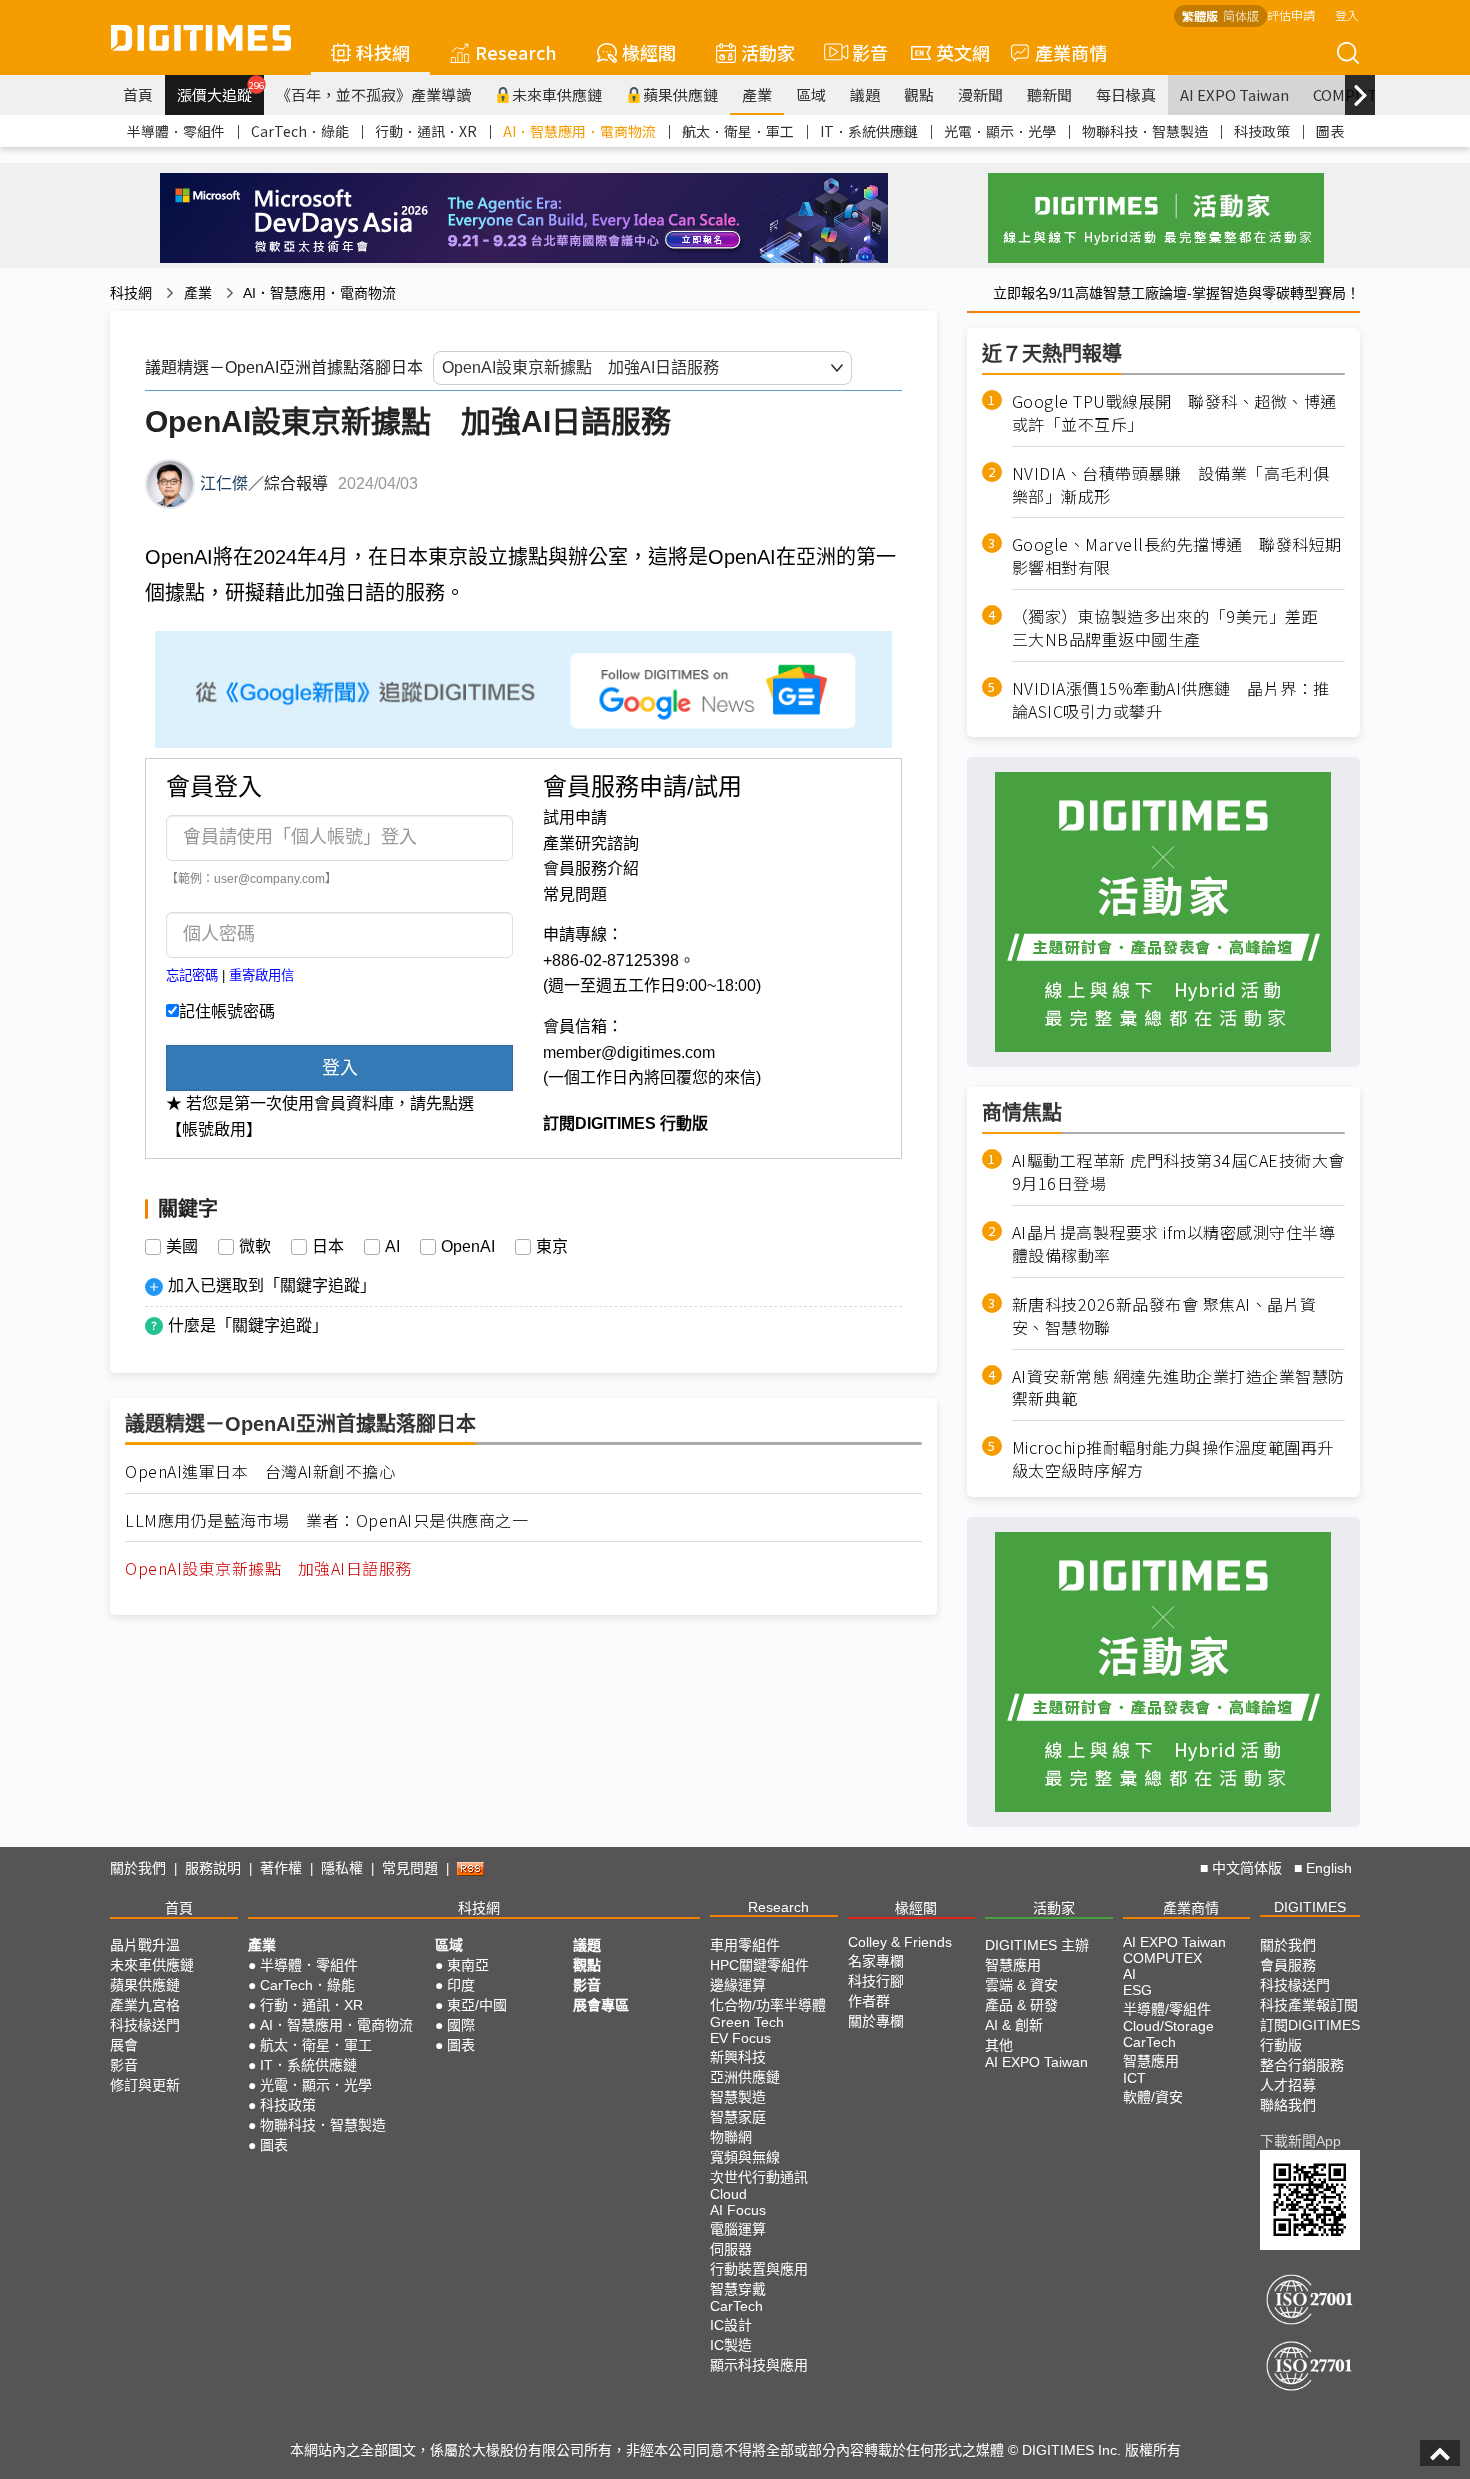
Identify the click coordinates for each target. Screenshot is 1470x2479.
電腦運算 (738, 2229)
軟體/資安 (1153, 2097)
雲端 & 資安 (1021, 1985)
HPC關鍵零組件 (759, 1965)
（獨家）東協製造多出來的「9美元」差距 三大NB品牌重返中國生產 (1173, 628)
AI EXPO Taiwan (1234, 94)
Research (516, 52)
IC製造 (731, 2345)
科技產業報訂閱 (1309, 2005)
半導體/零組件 (1167, 2009)
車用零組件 (745, 1945)
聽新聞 (1049, 94)
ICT (1134, 2078)
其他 (999, 2045)
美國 (182, 1247)
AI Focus (738, 2210)
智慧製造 (738, 2097)
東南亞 (468, 1965)
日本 (328, 1247)
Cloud (728, 2194)
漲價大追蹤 (220, 92)
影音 (861, 52)
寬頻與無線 (745, 2157)
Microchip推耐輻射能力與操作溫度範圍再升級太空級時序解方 (1173, 1459)
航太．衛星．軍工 (738, 131)
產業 (757, 94)
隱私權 (342, 1868)
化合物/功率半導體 (768, 2005)
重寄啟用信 (261, 975)
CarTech (736, 2306)
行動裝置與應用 (759, 2269)
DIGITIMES (1310, 1907)
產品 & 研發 (1021, 2005)
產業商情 (1071, 52)
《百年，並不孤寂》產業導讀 (373, 94)
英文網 (963, 52)
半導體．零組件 (176, 131)
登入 (1347, 14)
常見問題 (575, 894)
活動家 (768, 52)
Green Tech (747, 2022)
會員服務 (1288, 1965)
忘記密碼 (192, 975)
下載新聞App (1300, 2141)
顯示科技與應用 (759, 2365)
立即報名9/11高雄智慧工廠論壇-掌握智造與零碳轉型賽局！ (1176, 293)
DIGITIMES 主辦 (1037, 1945)
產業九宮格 (145, 2005)
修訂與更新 (145, 2085)
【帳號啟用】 (214, 1129)
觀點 (919, 94)
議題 (865, 94)
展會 (124, 2045)
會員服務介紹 (591, 868)
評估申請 (1291, 14)
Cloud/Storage (1168, 2026)
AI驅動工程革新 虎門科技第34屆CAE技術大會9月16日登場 (1178, 1172)
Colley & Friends (900, 1942)
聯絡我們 (1288, 2105)
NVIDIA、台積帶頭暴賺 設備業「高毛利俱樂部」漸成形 (1171, 485)
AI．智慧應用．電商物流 (579, 131)
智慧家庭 (738, 2117)
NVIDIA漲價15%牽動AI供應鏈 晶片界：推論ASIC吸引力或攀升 (1171, 700)
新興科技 (738, 2057)
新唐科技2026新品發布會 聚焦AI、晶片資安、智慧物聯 (1164, 1316)
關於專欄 (876, 2021)
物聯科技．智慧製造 (1145, 131)
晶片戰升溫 (145, 1945)
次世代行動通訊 (759, 2177)
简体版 (1241, 15)
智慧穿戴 (738, 2289)
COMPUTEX (1162, 1958)
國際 (461, 2025)
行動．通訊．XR (426, 131)
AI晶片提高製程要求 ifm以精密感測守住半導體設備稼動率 (1174, 1244)
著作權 (281, 1868)
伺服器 (731, 2249)
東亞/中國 (477, 2005)
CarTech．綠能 (300, 131)
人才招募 (1288, 2085)
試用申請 (575, 817)
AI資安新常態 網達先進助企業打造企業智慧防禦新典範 (1178, 1388)
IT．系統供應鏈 (869, 131)
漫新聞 (980, 94)
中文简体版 (1247, 1868)
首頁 (138, 94)
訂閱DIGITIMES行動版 (1310, 2035)
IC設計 (731, 2325)
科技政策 (1262, 131)
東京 (552, 1247)
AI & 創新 (1014, 2025)
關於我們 (138, 1868)
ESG (1137, 1990)
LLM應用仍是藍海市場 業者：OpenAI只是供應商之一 (326, 1520)
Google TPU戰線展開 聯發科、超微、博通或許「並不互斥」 (1174, 413)
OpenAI (468, 1247)
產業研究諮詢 (591, 843)
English (1329, 1868)
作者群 (869, 2001)
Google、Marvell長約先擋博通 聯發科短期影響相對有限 (1177, 556)
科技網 (383, 52)
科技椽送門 (145, 2025)
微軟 (255, 1247)
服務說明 (213, 1868)
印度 (461, 1985)
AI (392, 1247)
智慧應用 (1013, 1965)
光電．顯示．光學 (1000, 131)
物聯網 (731, 2137)
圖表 (1330, 131)
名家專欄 (876, 1961)
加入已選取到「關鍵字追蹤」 (272, 1285)
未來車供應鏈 (557, 94)
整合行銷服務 (1302, 2065)
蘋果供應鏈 (680, 94)
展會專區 (601, 2005)
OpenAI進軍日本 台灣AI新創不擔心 (260, 1471)
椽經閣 (649, 52)
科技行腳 (876, 1981)
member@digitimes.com (629, 1052)
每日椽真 (1126, 94)
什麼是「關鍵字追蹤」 (248, 1325)
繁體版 (1200, 15)
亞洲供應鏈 (745, 2077)
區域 (811, 94)
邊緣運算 (738, 1985)
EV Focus (740, 2038)
